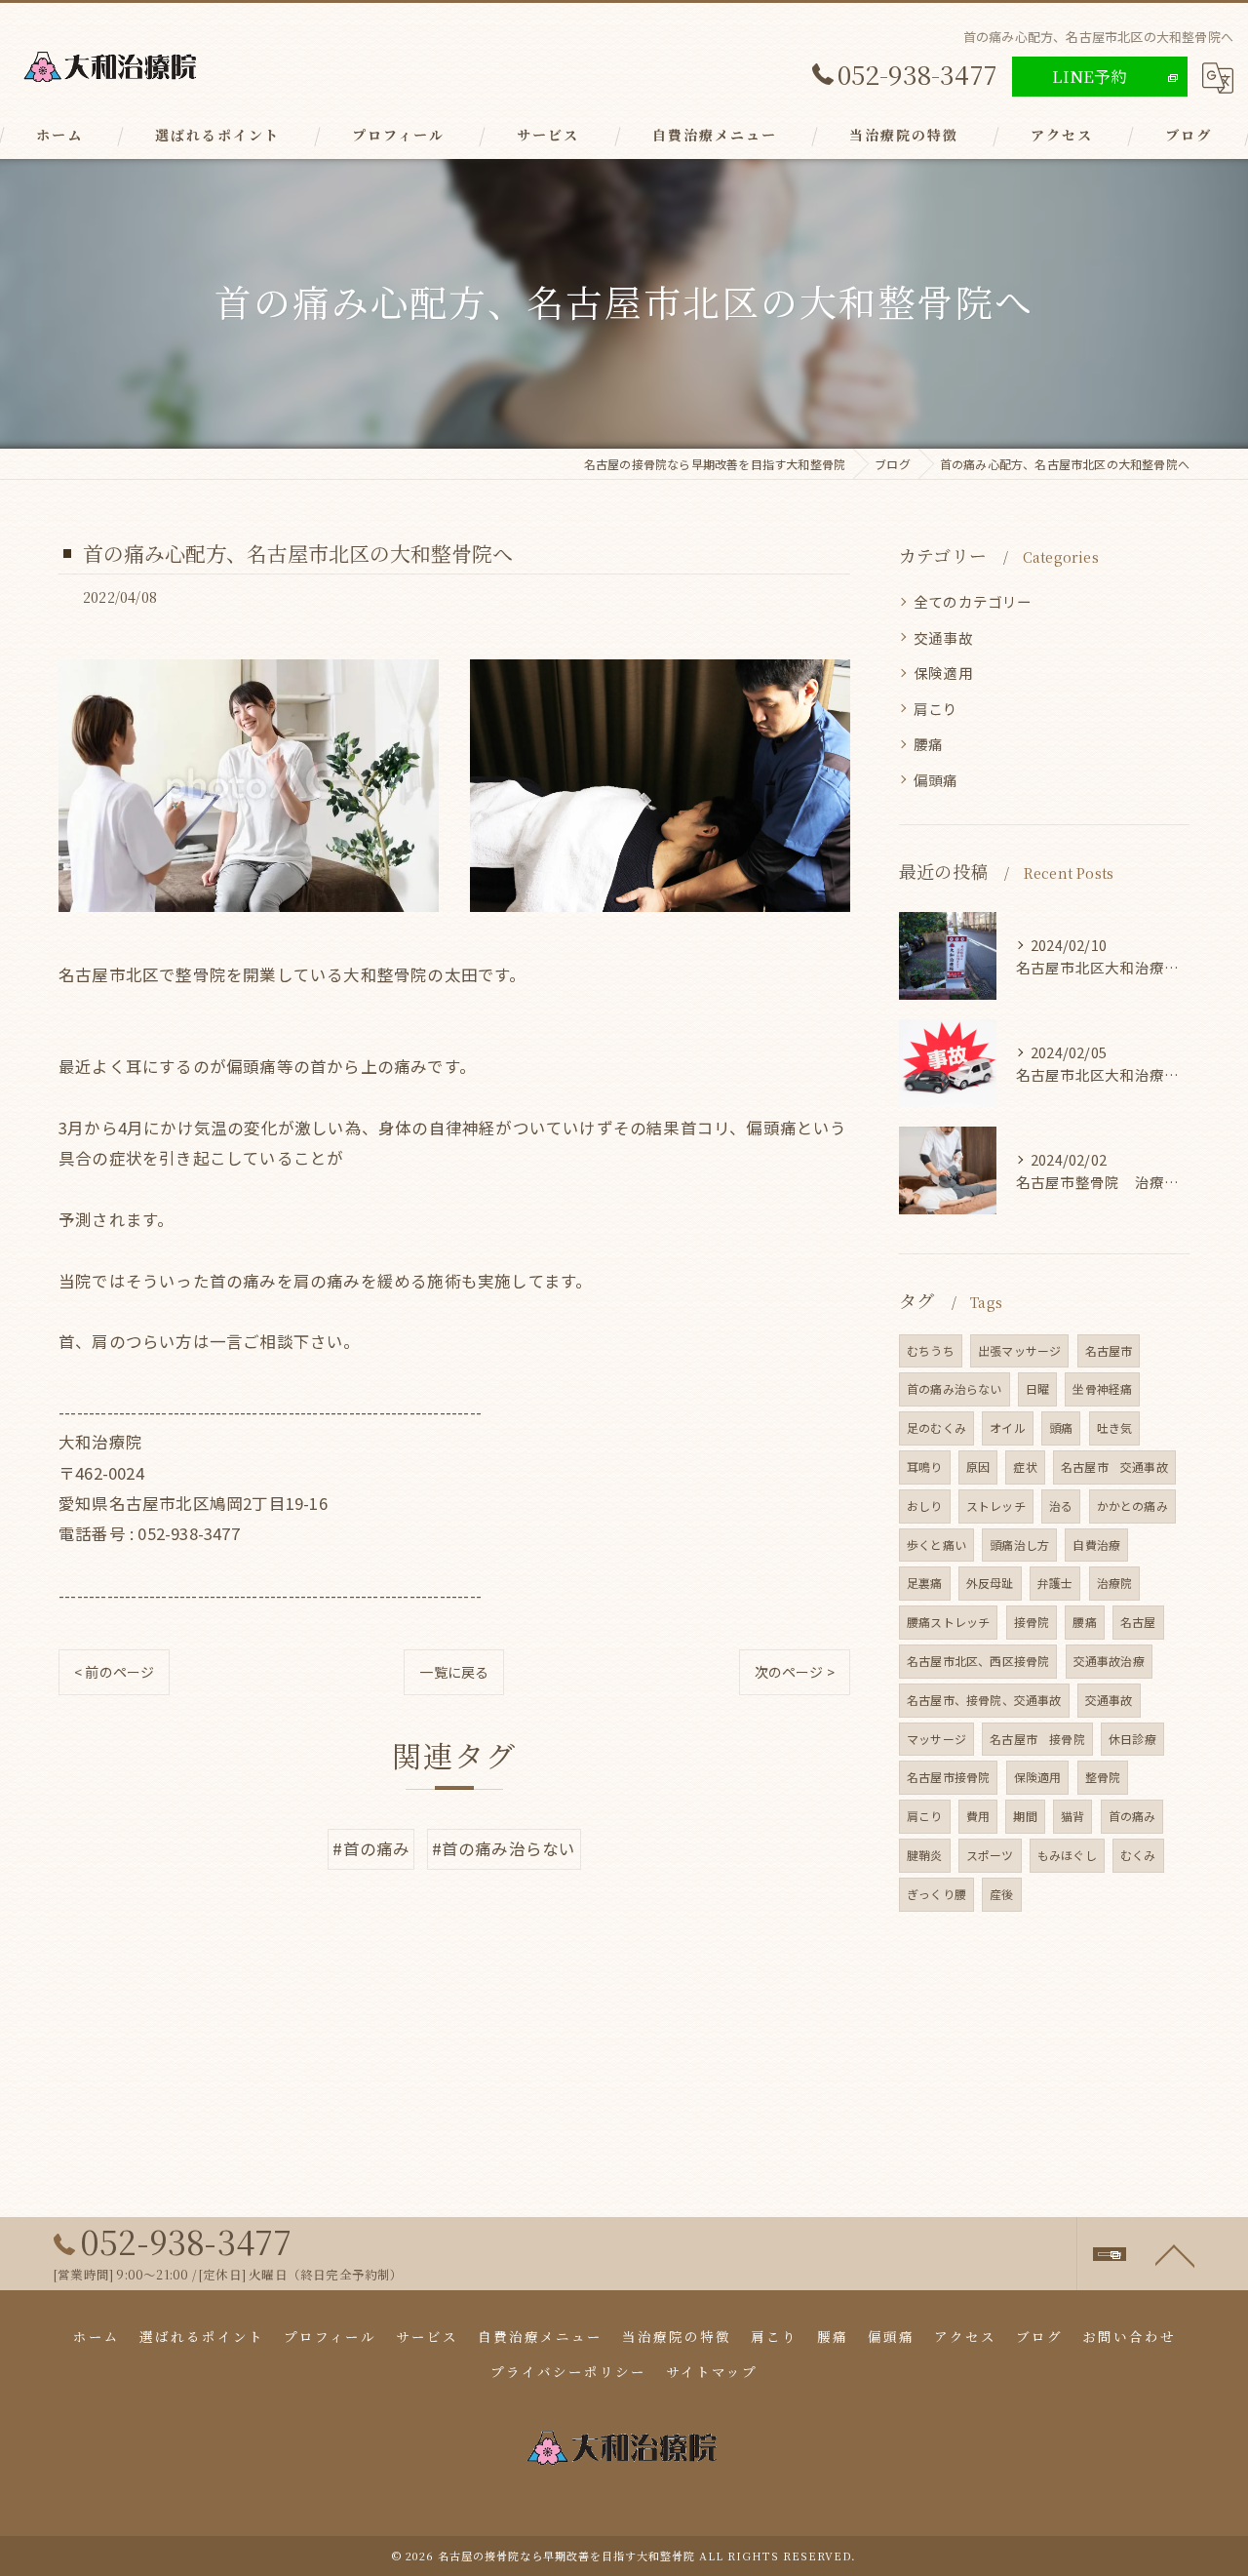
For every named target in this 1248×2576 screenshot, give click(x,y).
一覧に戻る (454, 1672)
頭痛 (1061, 1427)
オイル (1008, 1427)
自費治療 (1096, 1545)
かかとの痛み (1132, 1506)
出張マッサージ (1019, 1350)
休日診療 (1132, 1739)
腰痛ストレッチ (948, 1622)
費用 (978, 1816)
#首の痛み (371, 1848)
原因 (978, 1466)
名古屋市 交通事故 (1114, 1466)
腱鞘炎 (925, 1855)
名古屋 (1138, 1622)
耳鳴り (925, 1466)
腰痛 (928, 744)
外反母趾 (990, 1583)
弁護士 (1055, 1583)
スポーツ (990, 1855)
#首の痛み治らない (504, 1848)
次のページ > (795, 1672)
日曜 (1037, 1388)
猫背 (1072, 1816)
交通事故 (943, 637)
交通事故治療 (1109, 1661)
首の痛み (1132, 1816)
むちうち (931, 1350)
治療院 (1115, 1583)
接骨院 (1032, 1622)
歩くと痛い (936, 1545)
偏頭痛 (936, 780)
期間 (1025, 1816)
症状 (1025, 1466)
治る (1061, 1506)
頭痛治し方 (1019, 1545)
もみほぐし (1067, 1855)
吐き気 (1115, 1427)
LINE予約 (1090, 76)
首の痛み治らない (955, 1388)
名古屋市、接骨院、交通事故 (984, 1700)
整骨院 (1103, 1777)
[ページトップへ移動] (1175, 2254)
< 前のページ (114, 1672)
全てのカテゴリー (973, 601)
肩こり (936, 709)
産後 (1001, 1894)
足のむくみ (936, 1427)
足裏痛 (925, 1583)
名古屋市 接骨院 (1037, 1739)
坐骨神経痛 (1102, 1388)
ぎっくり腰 (936, 1894)
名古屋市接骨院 (948, 1777)
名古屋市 (1109, 1350)
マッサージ (936, 1739)
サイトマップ (712, 2371)
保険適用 (943, 673)
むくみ (1138, 1855)
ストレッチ (996, 1506)
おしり (925, 1506)
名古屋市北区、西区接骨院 (978, 1661)
